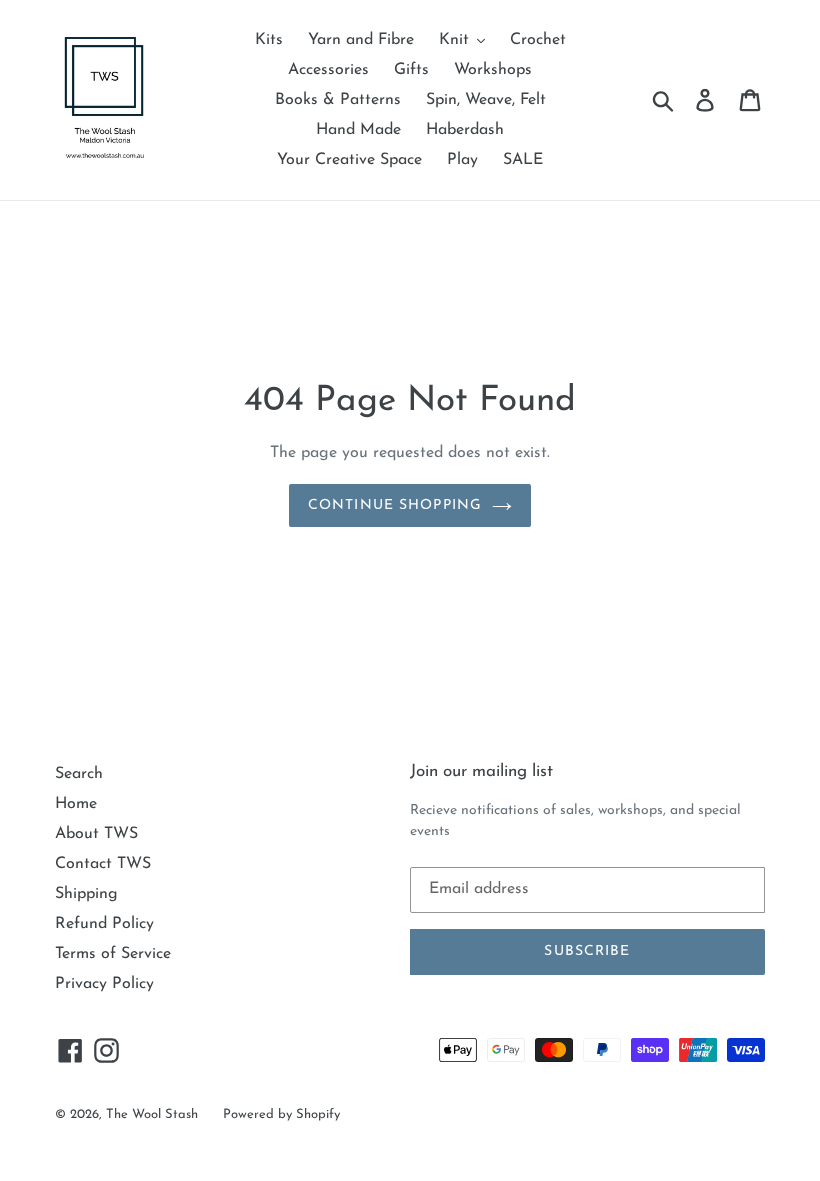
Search (79, 774)
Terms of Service (113, 954)
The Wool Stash (152, 1114)
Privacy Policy (104, 984)
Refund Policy (104, 924)
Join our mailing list (481, 771)
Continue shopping (395, 505)
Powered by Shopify (281, 1114)
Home (76, 804)
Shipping (86, 894)
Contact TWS (103, 864)
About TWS (96, 834)
